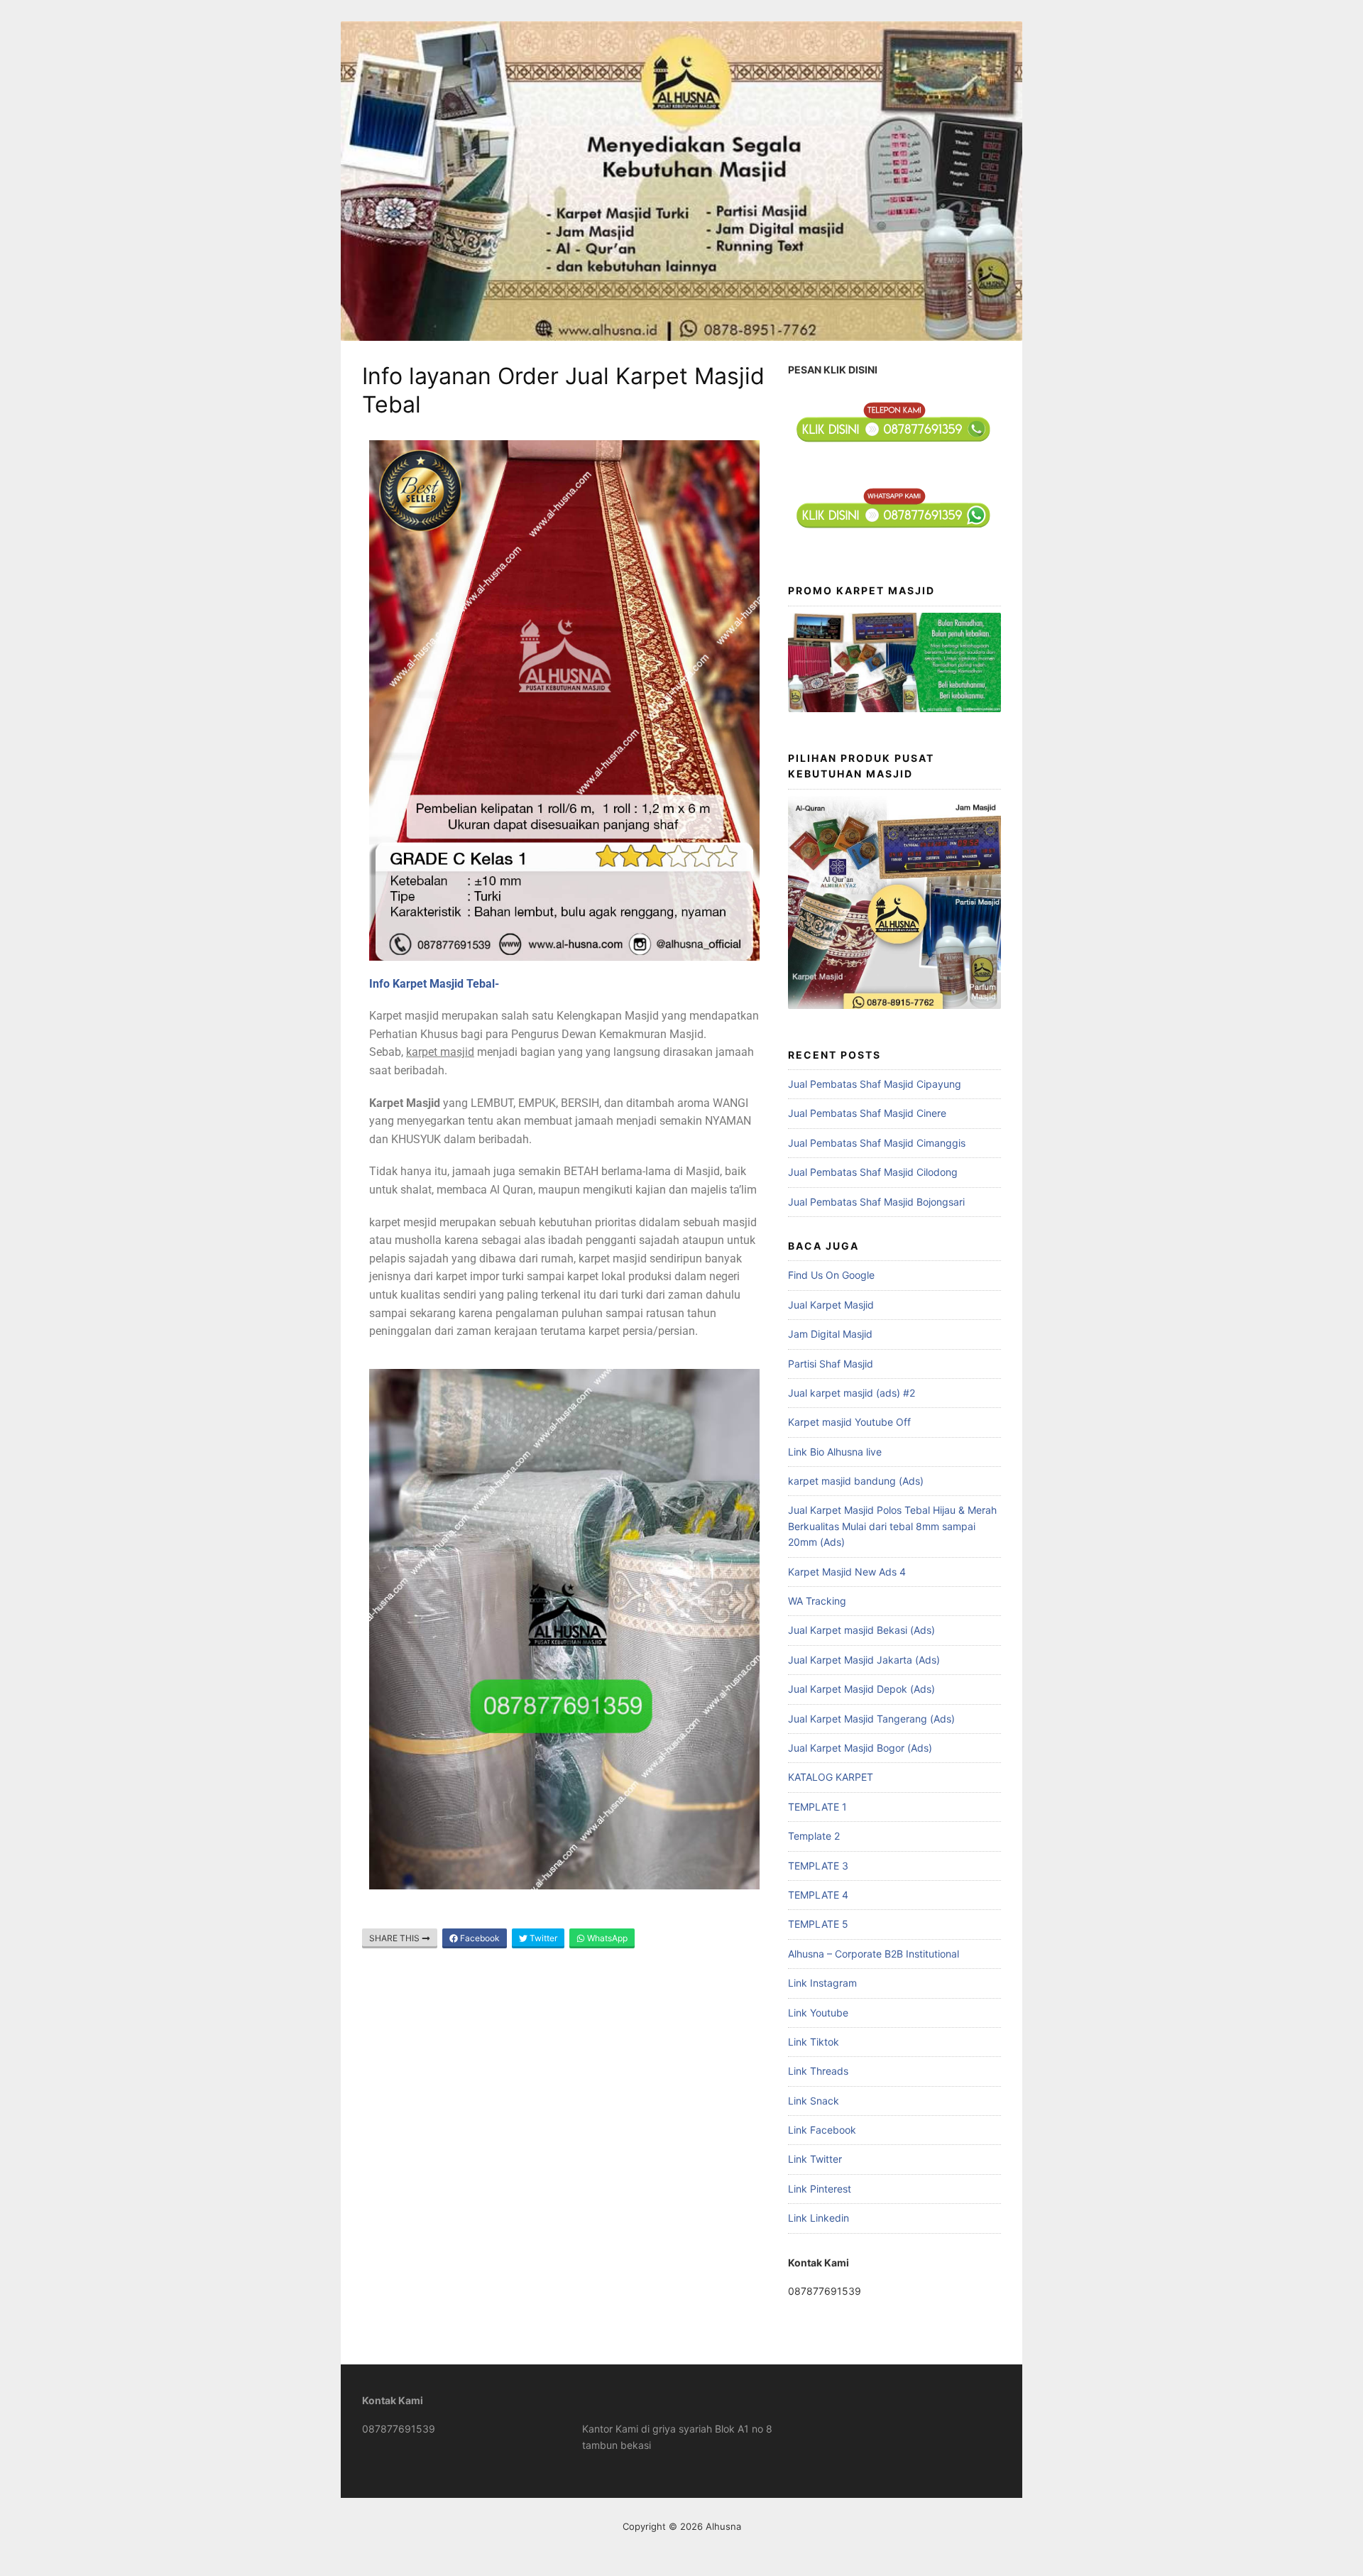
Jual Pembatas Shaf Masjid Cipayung (875, 1084)
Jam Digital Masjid (830, 1334)
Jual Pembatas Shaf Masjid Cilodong (873, 1172)
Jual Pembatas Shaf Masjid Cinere (867, 1113)
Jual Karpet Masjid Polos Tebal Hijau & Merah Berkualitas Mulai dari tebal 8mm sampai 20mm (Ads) (892, 1526)
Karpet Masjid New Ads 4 (847, 1572)
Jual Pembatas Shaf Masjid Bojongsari (876, 1202)
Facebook (479, 1938)
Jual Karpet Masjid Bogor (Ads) (860, 1748)
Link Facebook (822, 2130)
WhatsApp (606, 1938)
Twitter (542, 1938)
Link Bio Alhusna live (835, 1452)
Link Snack (814, 2101)
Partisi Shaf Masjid (831, 1364)
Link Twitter (815, 2159)
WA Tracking (817, 1601)
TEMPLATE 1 (817, 1807)
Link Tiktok (814, 2042)
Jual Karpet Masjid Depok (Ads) (861, 1689)
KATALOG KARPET (831, 1777)
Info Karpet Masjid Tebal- (434, 984)
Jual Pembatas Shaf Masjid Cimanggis (877, 1143)
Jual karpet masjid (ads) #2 (852, 1393)
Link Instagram (822, 1983)
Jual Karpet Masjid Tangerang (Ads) (871, 1719)
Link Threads (818, 2071)
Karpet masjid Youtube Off (849, 1422)
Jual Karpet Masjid (831, 1305)
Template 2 (814, 1836)
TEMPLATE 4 (818, 1895)
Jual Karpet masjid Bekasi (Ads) (861, 1630)
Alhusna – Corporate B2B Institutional (874, 1954)
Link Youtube (818, 2013)
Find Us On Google (831, 1275)
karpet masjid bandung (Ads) (856, 1481)
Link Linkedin (819, 2218)
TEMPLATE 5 (818, 1924)
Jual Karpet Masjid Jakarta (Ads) (864, 1660)
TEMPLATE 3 (818, 1866)
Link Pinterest (820, 2189)
